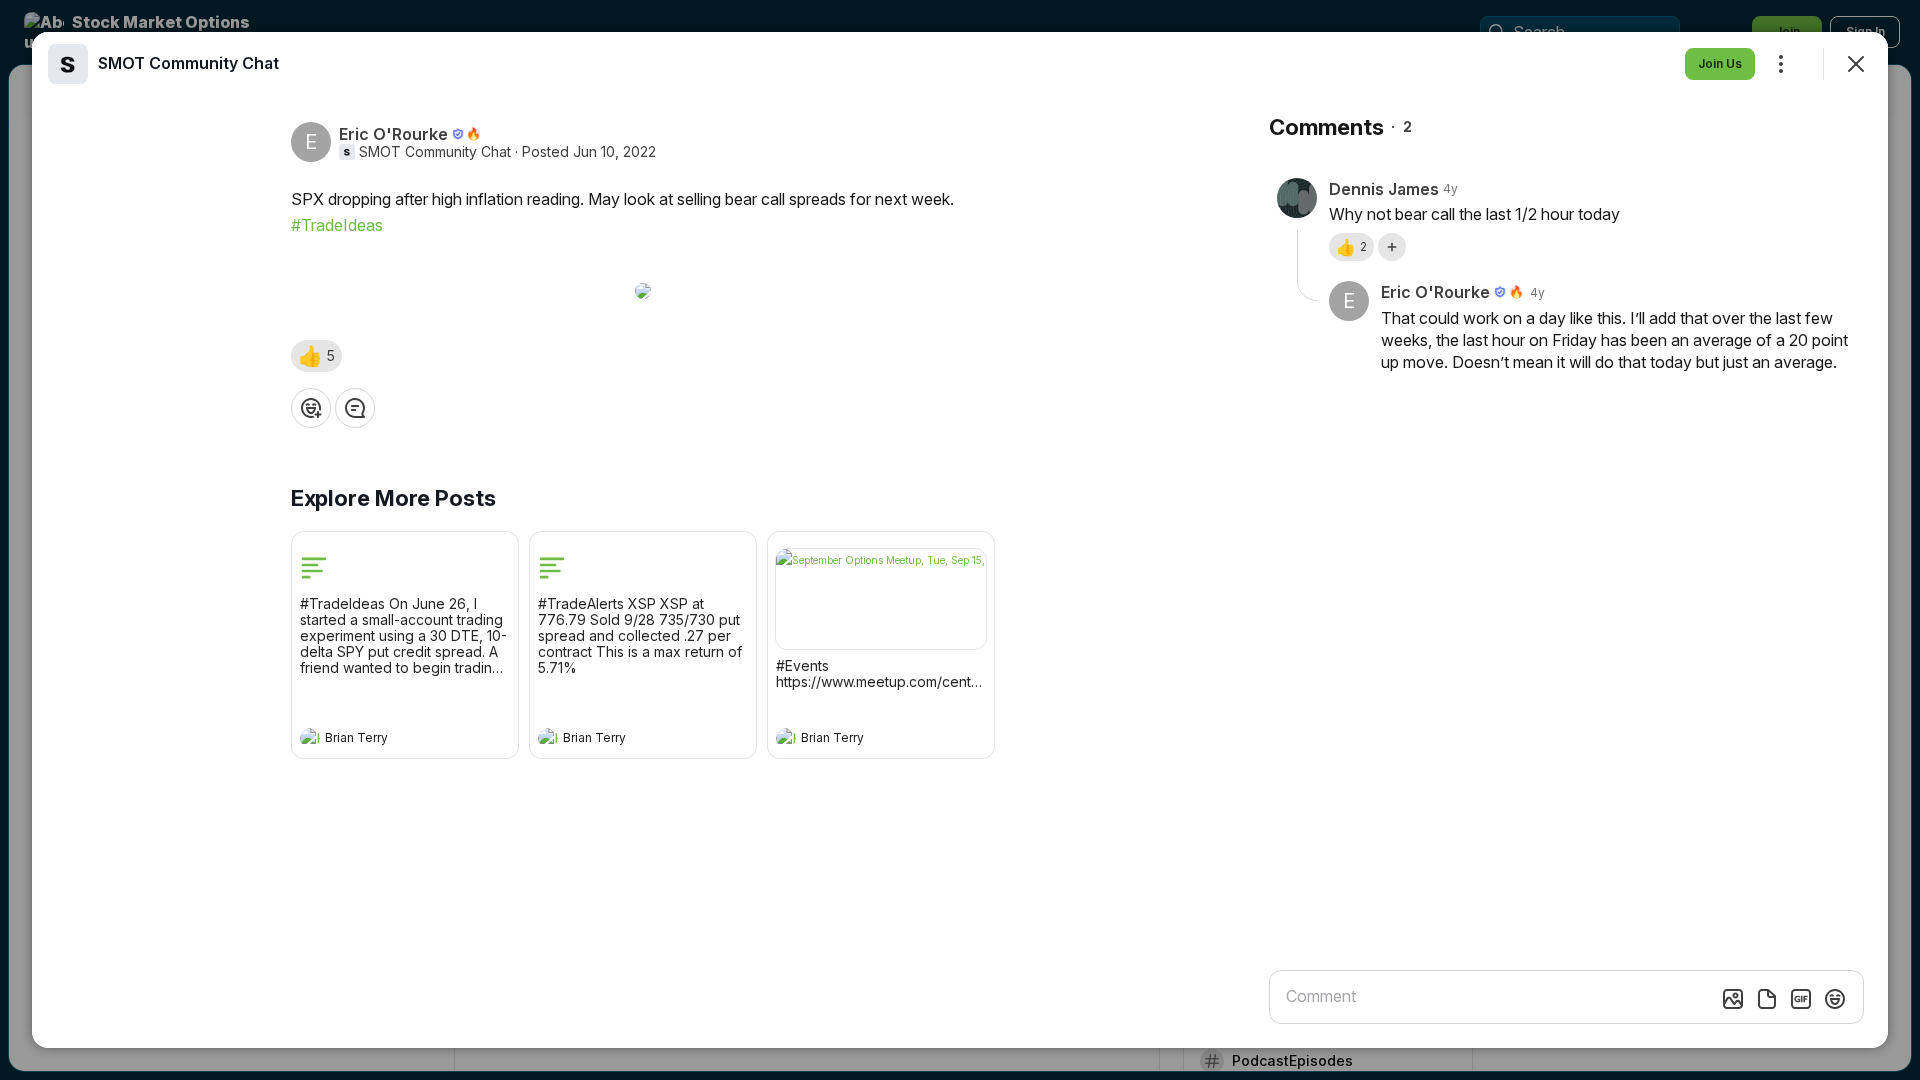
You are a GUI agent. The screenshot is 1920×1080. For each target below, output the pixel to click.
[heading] (385, 740)
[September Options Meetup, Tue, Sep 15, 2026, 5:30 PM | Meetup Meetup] (881, 599)
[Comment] (355, 408)
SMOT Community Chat (435, 152)
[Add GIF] (1801, 999)
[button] (316, 356)
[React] (311, 408)
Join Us (1720, 63)
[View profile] (310, 738)
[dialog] (960, 540)
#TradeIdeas (337, 225)
